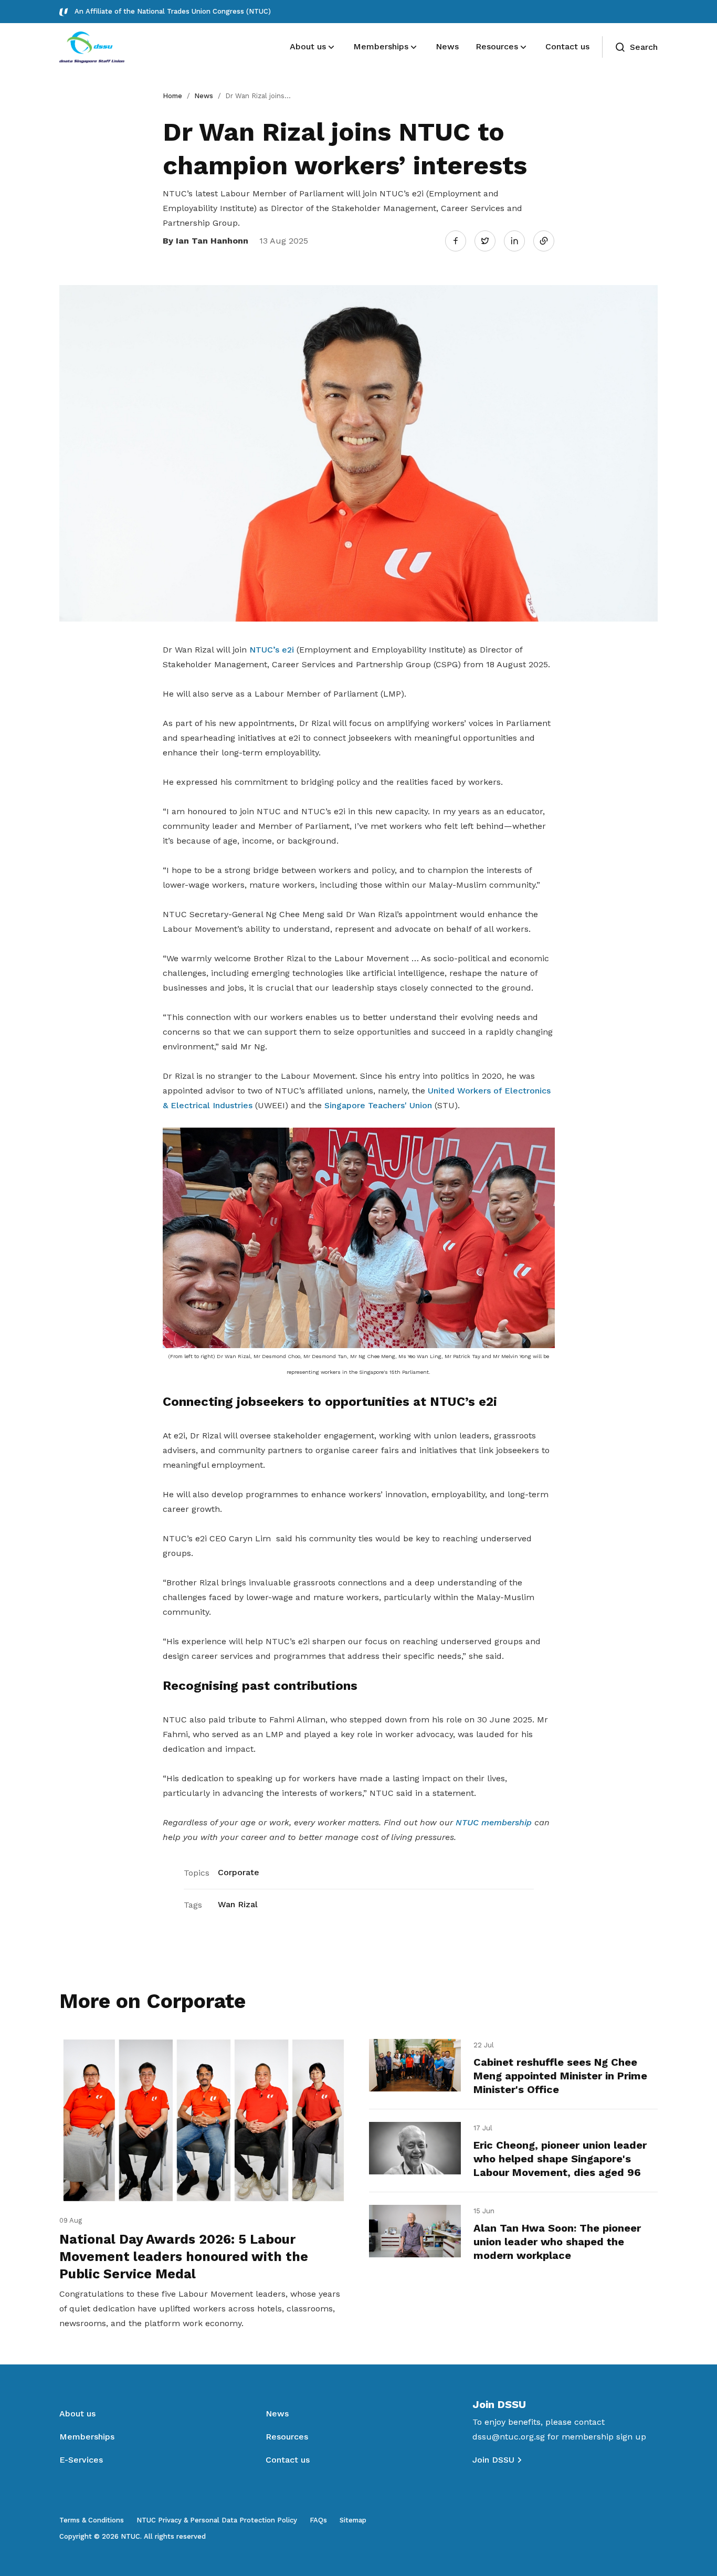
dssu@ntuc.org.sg (509, 2437)
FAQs (318, 2520)
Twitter (490, 240)
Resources (287, 2437)
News (204, 96)
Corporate (239, 1872)
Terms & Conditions (92, 2520)
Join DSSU (493, 2460)
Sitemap (353, 2520)
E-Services (81, 2460)
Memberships (87, 2437)
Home (172, 96)
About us (77, 2414)
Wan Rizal (238, 1904)
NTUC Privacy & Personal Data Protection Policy (217, 2520)
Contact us (288, 2460)
